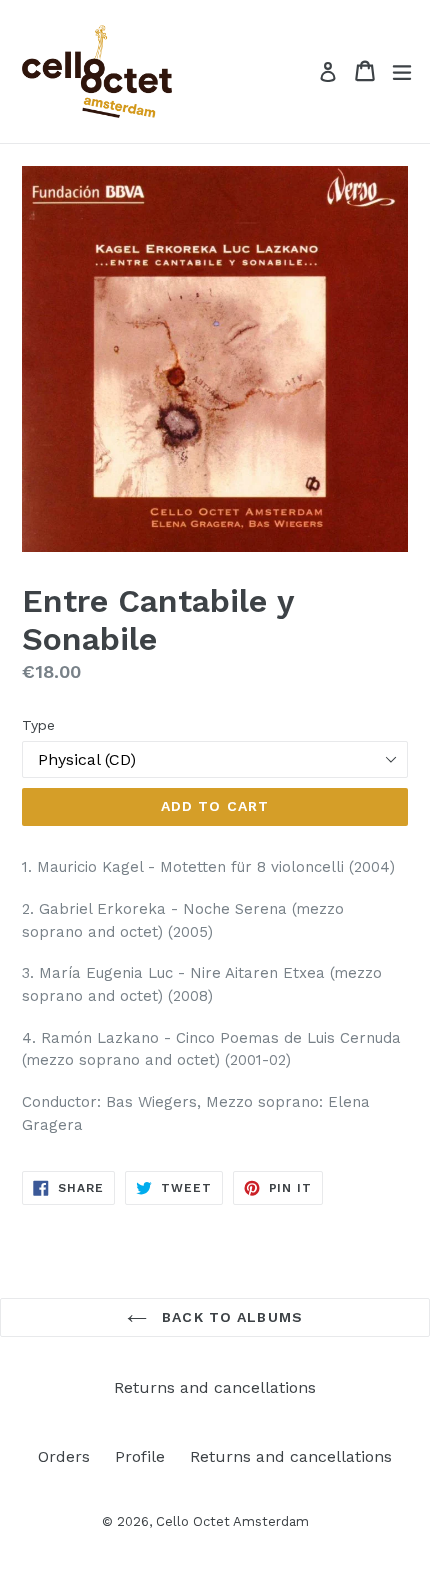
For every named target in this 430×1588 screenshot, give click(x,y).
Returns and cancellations (215, 1387)
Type (38, 725)
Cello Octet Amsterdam (232, 1521)
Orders (64, 1456)
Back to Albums (230, 1317)
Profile (140, 1456)
